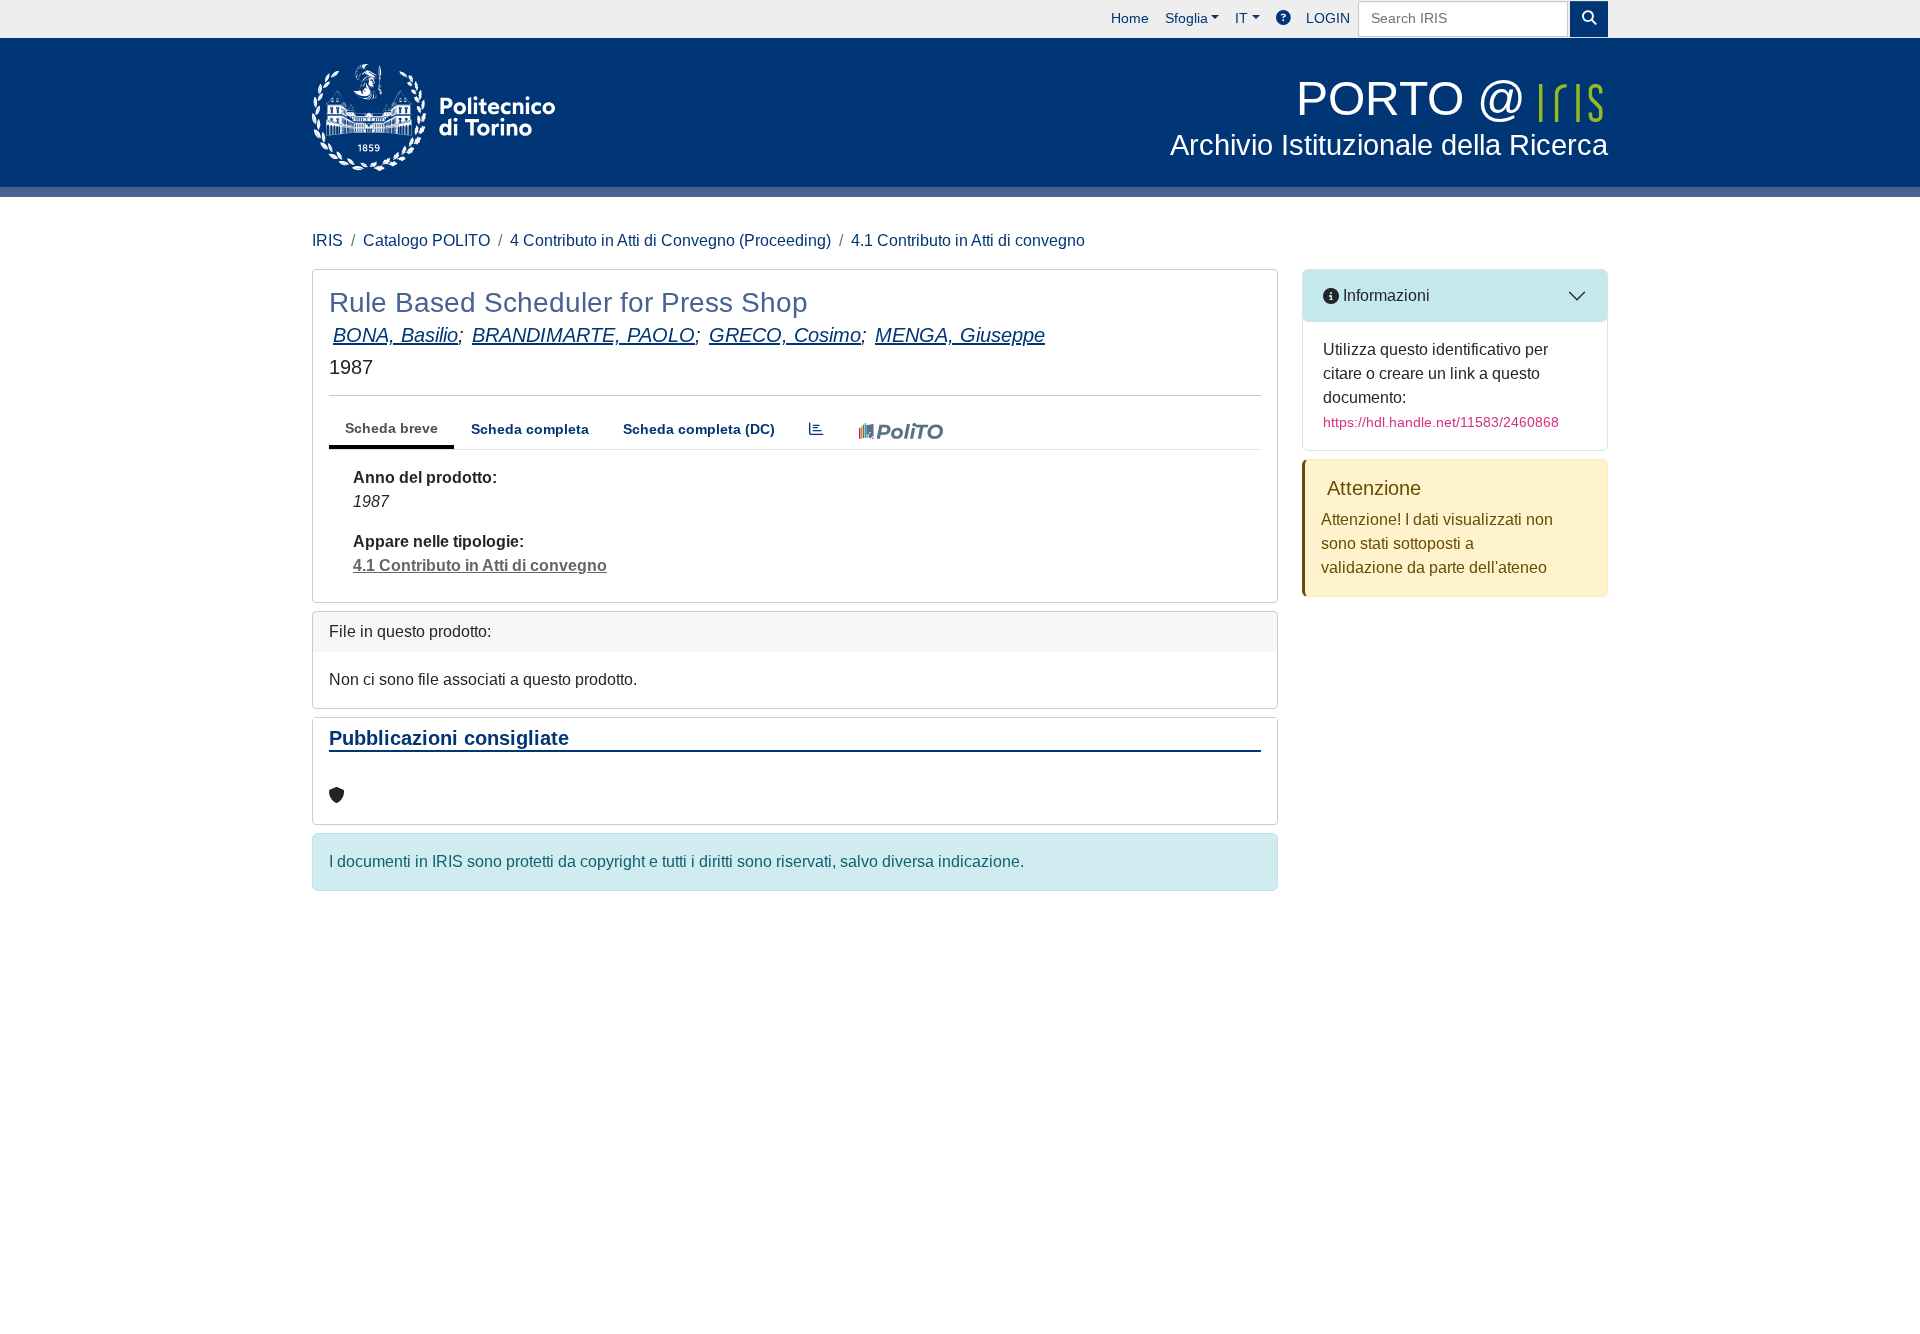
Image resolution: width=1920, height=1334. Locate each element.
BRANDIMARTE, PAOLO (583, 335)
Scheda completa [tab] (530, 429)
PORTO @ (1389, 116)
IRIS (327, 240)
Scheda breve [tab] (391, 428)
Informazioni (1384, 295)
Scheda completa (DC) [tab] (699, 429)
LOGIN (1328, 18)
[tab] (816, 429)
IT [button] (1241, 18)
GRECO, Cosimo (785, 335)
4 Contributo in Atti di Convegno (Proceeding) (670, 240)
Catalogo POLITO (426, 240)
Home (1130, 18)
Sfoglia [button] (1186, 18)
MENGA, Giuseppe (960, 335)
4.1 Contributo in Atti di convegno (968, 240)
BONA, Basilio (395, 335)
